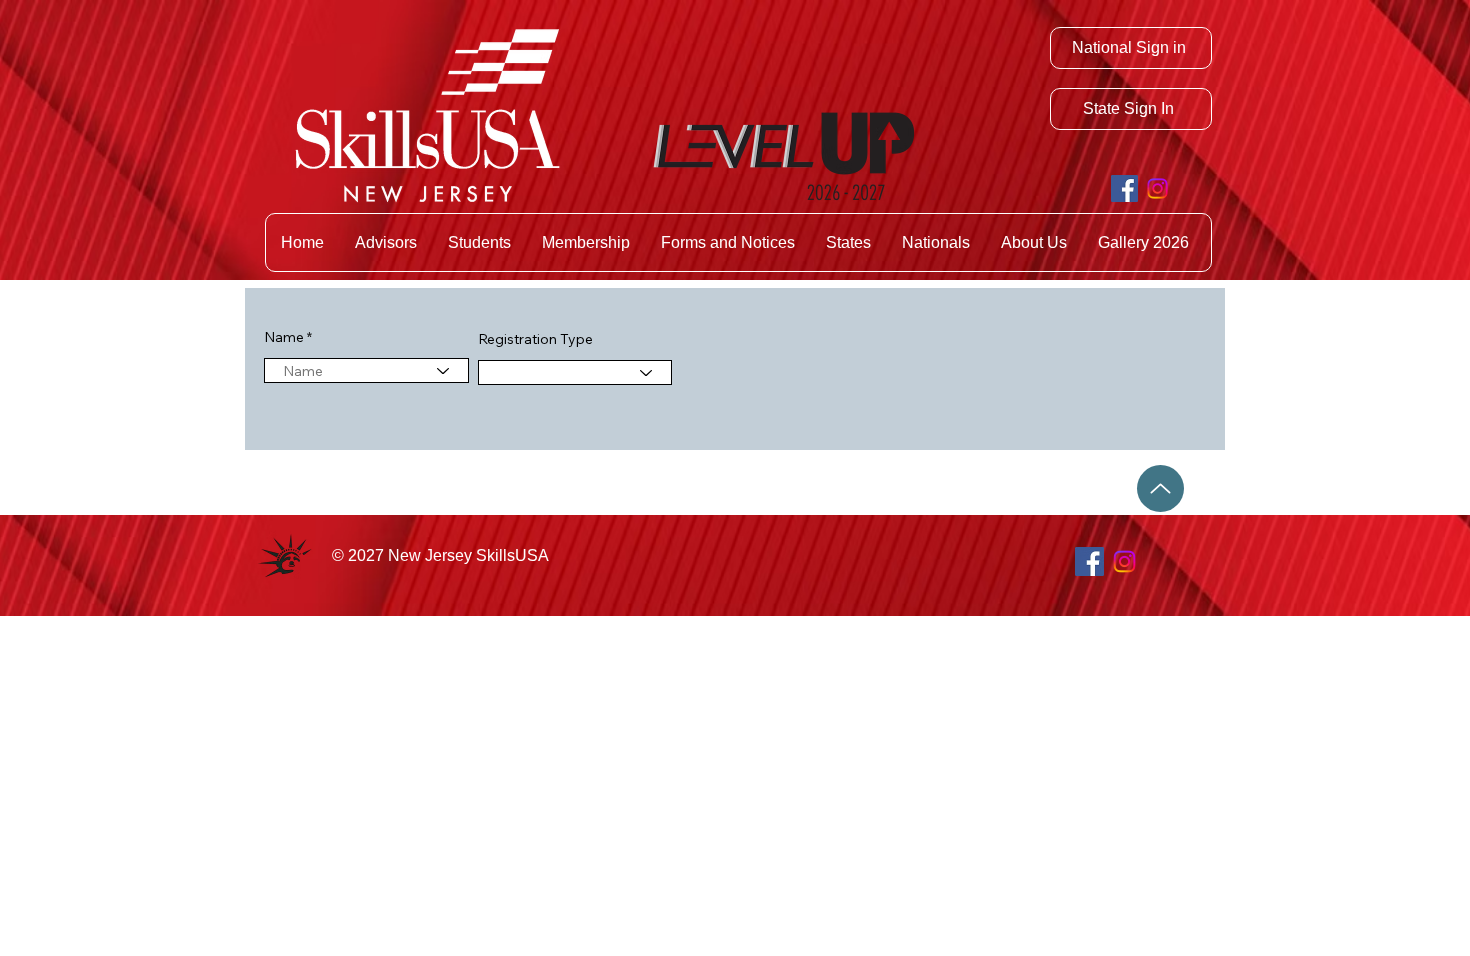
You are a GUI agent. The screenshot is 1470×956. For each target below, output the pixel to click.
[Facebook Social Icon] (1124, 188)
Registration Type (535, 339)
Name (284, 337)
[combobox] (366, 370)
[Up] (1160, 488)
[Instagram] (1157, 188)
